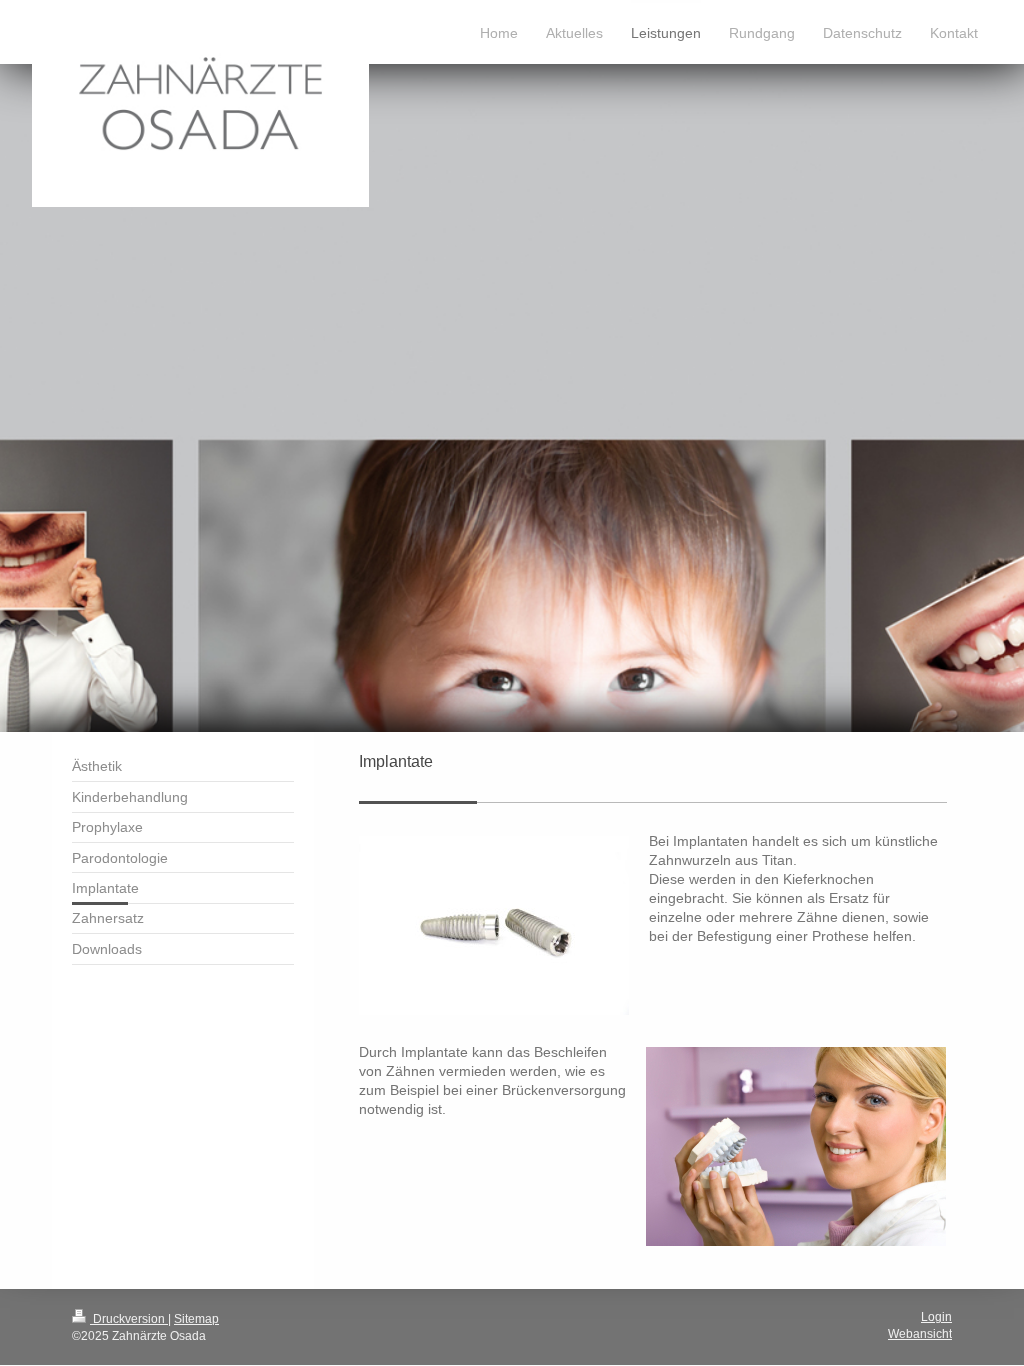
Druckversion (129, 1319)
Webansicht (920, 1334)
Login (936, 1317)
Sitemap (196, 1319)
